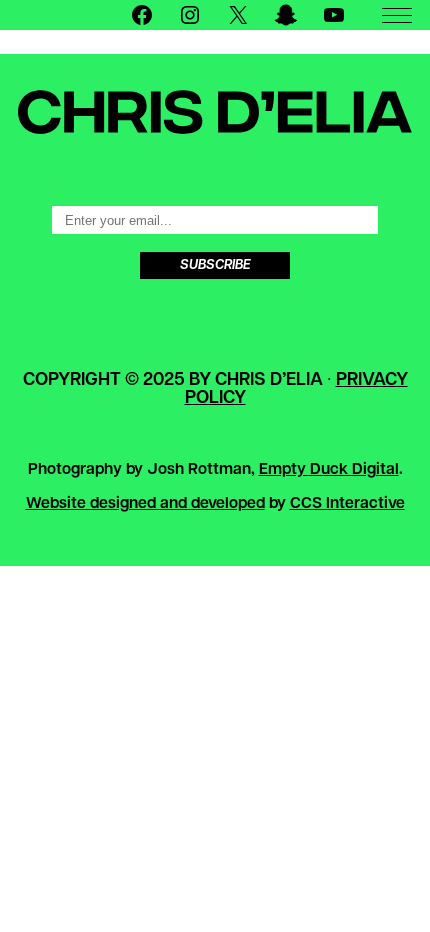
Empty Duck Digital (329, 470)
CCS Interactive (347, 504)
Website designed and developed (145, 504)
